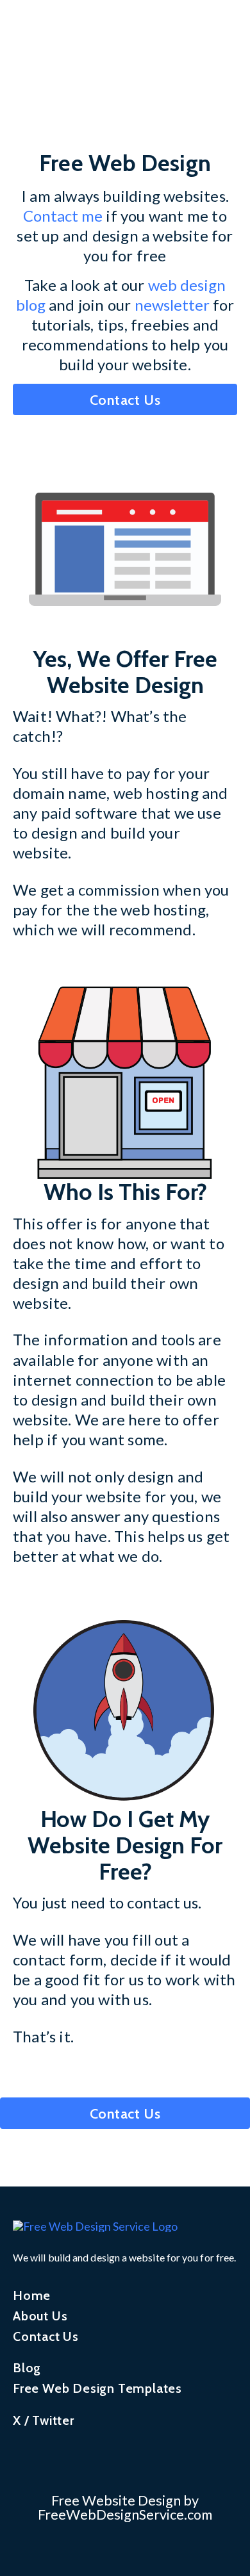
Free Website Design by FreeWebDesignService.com (125, 2507)
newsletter (172, 305)
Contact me (63, 216)
